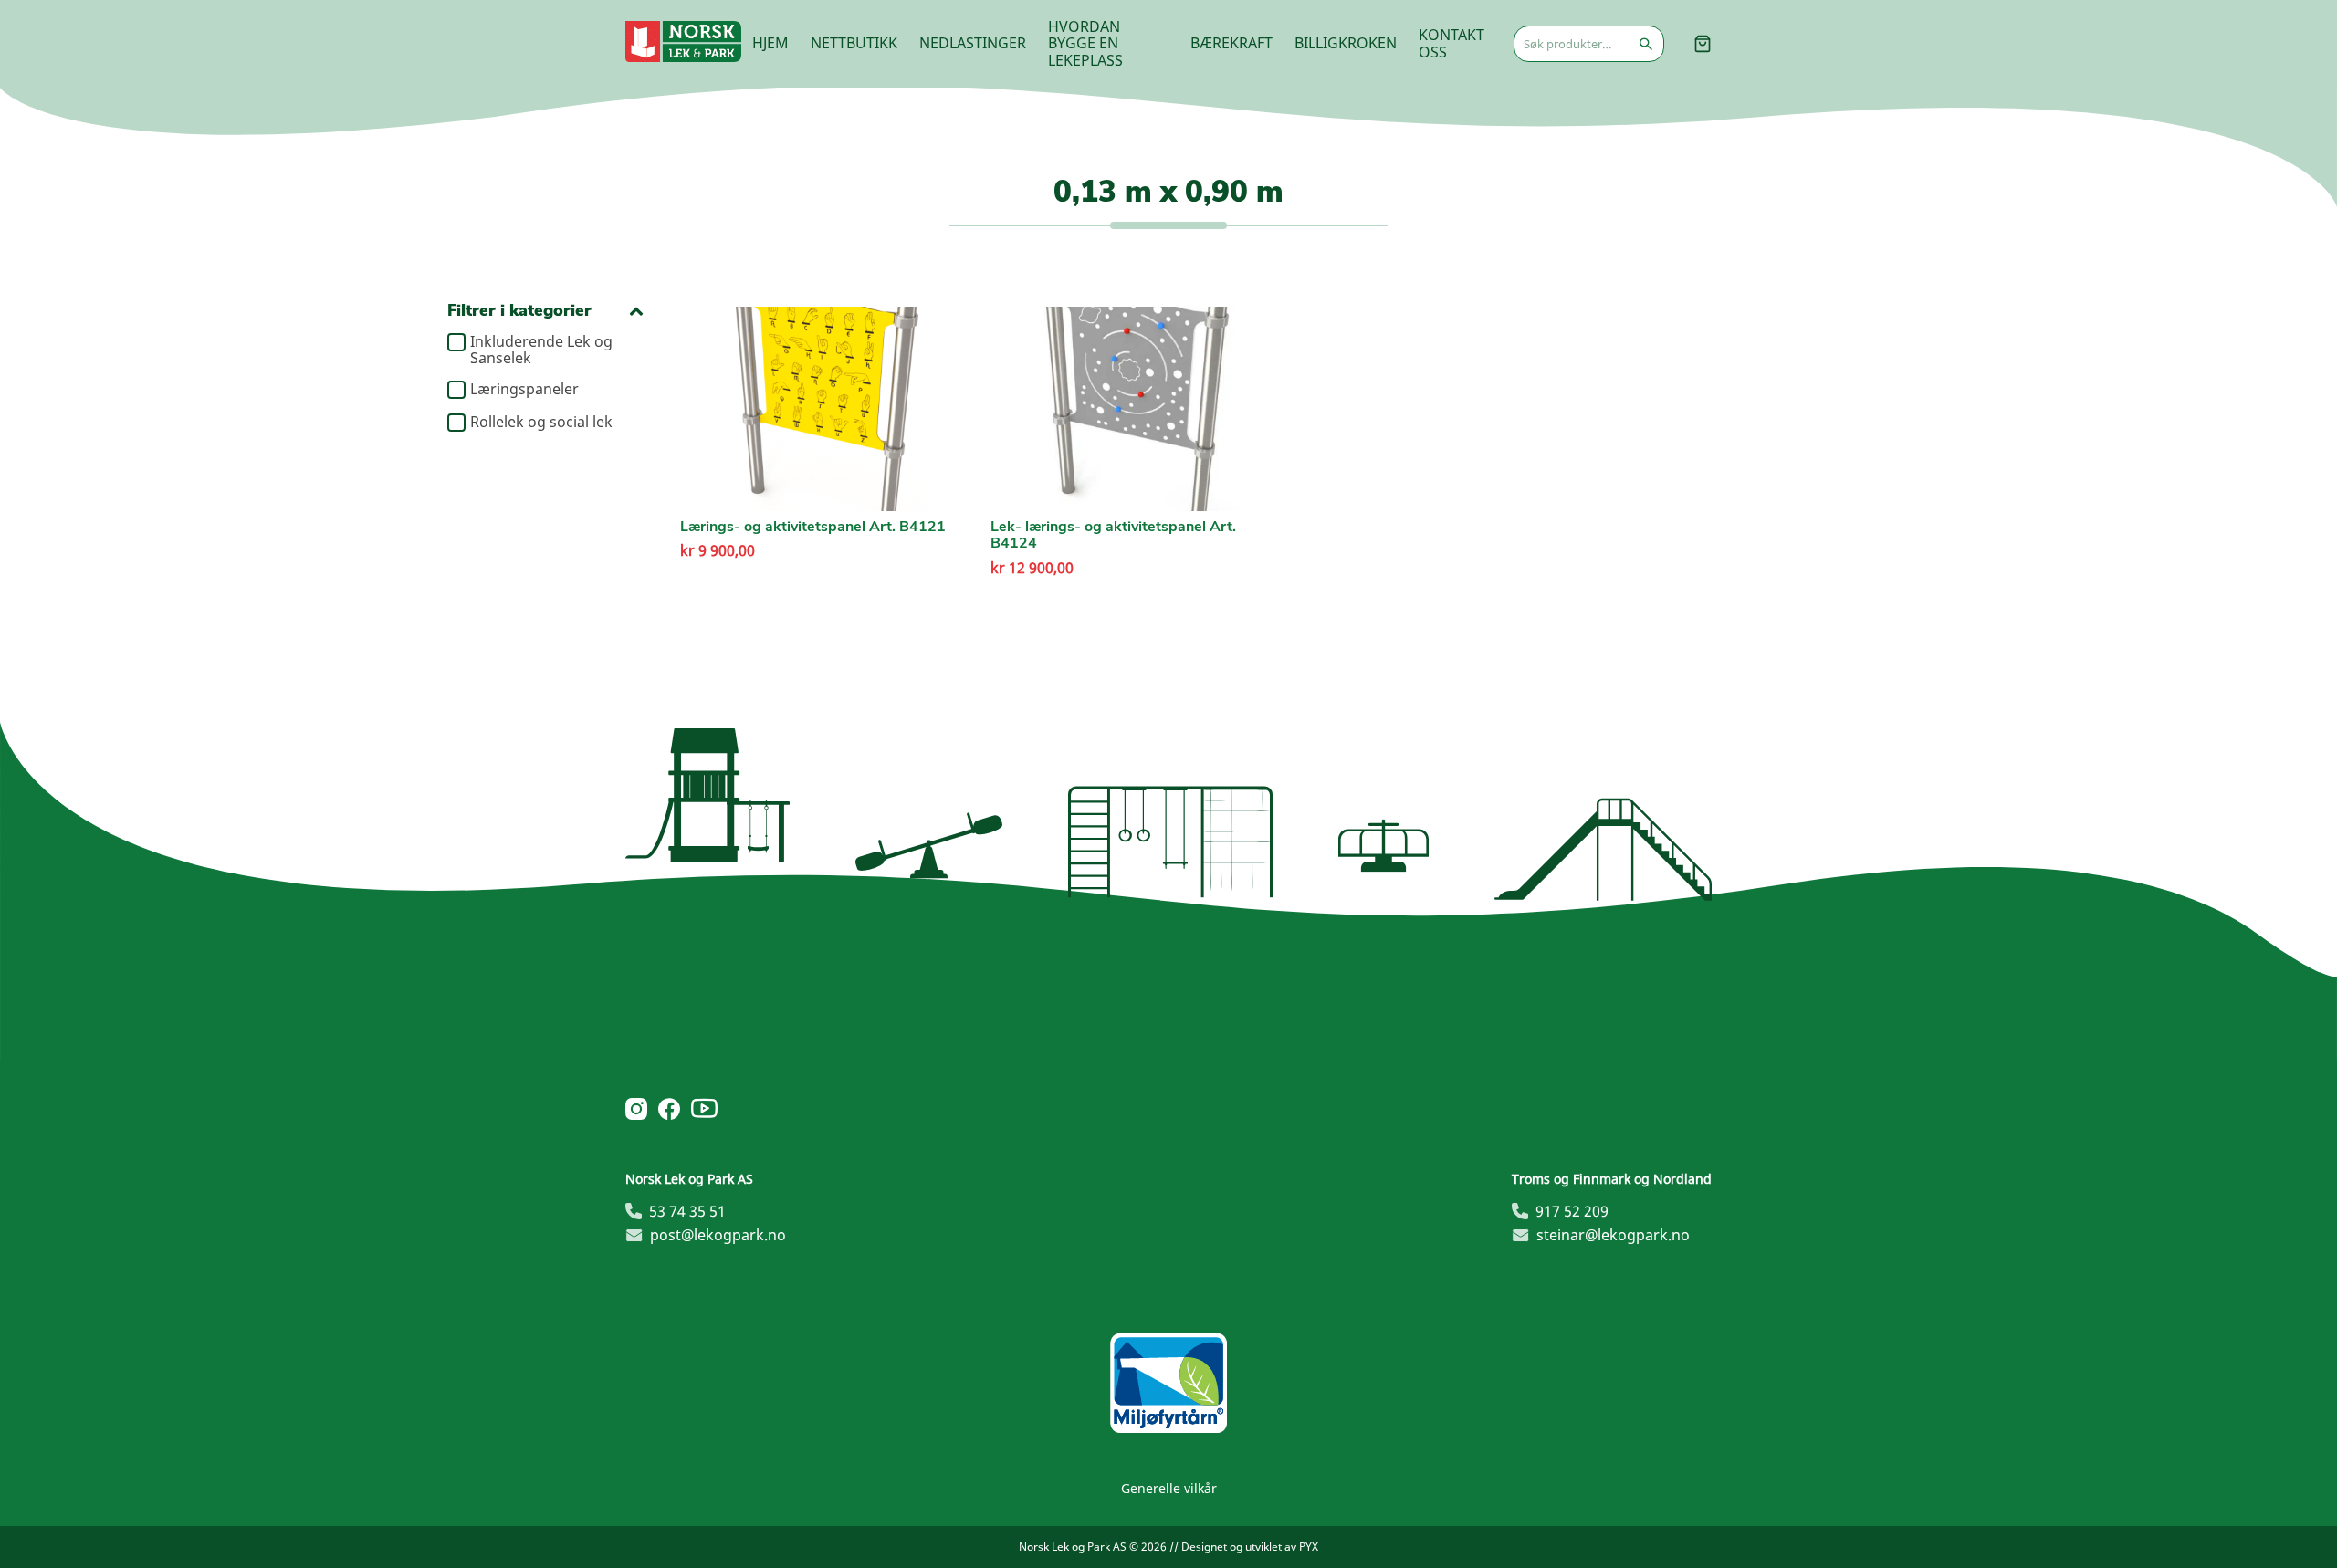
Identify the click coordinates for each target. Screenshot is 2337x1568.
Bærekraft (1231, 43)
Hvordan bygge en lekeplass (1085, 43)
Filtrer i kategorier (519, 311)
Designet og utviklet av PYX (1250, 1547)
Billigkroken (1346, 43)
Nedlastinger (973, 43)
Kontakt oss (1451, 43)
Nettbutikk (854, 43)
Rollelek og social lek (541, 423)
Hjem (770, 43)
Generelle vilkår (1169, 1488)
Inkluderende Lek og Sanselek (541, 350)
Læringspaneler (524, 390)
